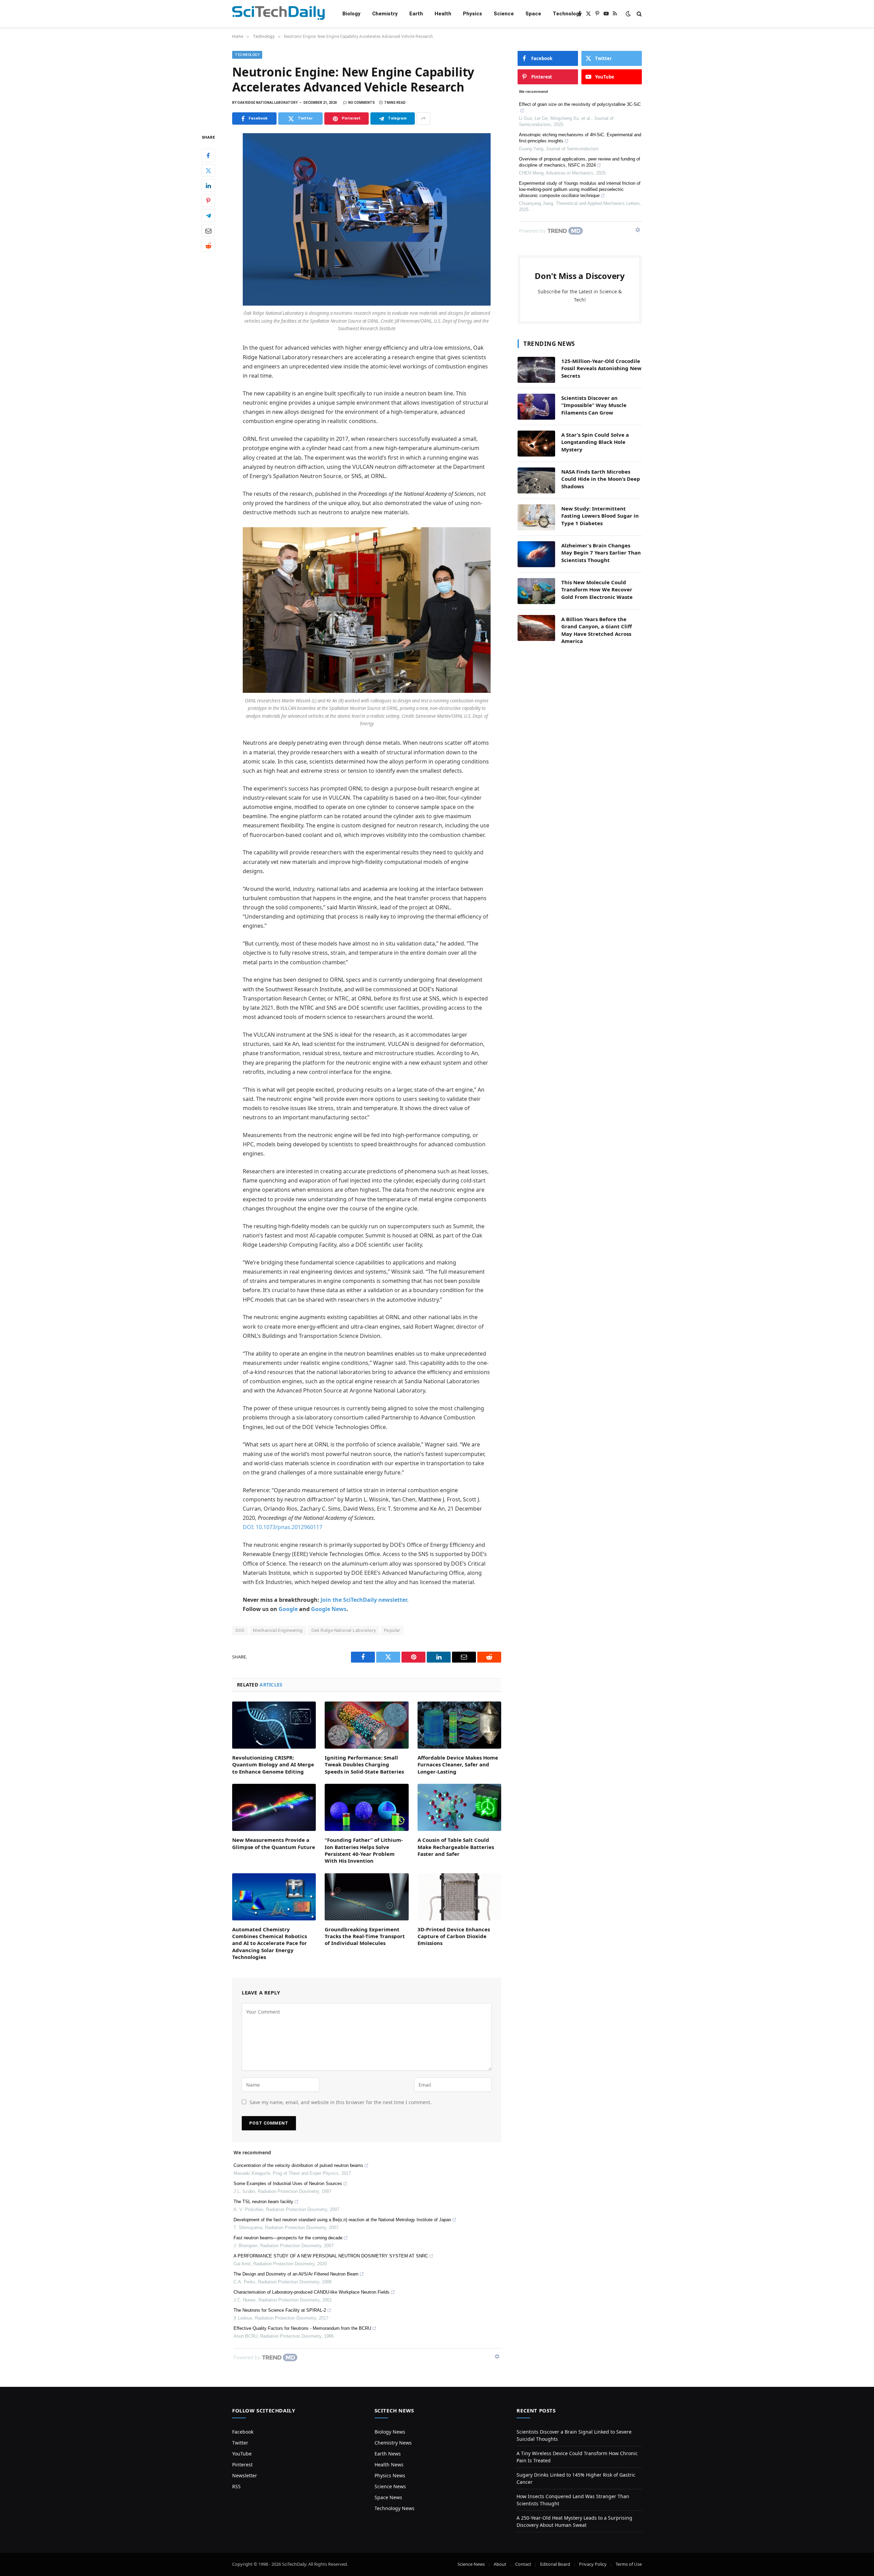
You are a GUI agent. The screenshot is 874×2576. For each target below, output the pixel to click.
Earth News (388, 2454)
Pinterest (242, 2465)
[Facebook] (208, 156)
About (500, 2564)
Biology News (390, 2432)
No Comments (362, 103)
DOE (240, 1630)
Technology (567, 14)
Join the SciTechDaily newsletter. (365, 1600)
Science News (390, 2486)
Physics (473, 14)
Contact (523, 2564)
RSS (236, 2486)
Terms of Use (629, 2564)
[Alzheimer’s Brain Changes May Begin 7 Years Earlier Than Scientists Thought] (536, 554)
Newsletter (245, 2475)
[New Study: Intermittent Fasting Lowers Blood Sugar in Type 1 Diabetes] (536, 517)
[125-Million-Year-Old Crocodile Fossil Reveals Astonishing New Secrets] (536, 370)
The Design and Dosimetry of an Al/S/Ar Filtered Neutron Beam (296, 2274)
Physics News (390, 2475)
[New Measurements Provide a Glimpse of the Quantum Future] (274, 1807)
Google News (329, 1609)
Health (443, 14)
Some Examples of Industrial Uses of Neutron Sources (288, 2183)
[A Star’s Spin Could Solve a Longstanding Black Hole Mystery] (536, 444)
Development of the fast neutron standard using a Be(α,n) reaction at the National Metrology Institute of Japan (342, 2220)
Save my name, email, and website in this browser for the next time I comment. (341, 2102)
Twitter (240, 2443)
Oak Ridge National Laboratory (343, 1630)
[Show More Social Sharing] (423, 118)
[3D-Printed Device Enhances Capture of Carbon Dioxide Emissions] (459, 1897)
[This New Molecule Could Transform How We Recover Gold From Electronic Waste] (536, 591)
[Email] (208, 231)
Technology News (394, 2508)
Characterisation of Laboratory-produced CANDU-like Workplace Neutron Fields (312, 2292)
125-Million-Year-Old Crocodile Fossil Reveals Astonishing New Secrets (601, 368)
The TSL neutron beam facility (263, 2202)
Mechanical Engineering (278, 1630)
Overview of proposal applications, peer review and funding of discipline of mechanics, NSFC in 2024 (580, 162)
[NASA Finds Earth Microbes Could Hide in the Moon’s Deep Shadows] (536, 480)
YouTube (242, 2454)
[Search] (639, 14)
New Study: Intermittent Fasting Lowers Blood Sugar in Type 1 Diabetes (600, 516)
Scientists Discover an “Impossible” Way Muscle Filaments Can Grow (594, 405)
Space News (388, 2497)
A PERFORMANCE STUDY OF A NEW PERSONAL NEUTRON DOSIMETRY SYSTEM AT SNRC (331, 2256)
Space (533, 14)
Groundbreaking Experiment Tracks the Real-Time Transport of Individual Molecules (365, 1936)
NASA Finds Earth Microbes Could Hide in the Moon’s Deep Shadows (601, 479)
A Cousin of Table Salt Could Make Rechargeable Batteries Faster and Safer (456, 1847)
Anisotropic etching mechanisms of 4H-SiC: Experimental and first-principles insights (580, 138)
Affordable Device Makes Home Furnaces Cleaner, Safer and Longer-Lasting (458, 1765)
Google (288, 1609)
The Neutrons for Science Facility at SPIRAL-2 (280, 2310)
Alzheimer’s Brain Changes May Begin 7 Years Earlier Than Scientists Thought (601, 553)
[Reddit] (208, 246)
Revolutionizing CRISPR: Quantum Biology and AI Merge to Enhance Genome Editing (273, 1765)
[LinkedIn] (208, 186)
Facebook (243, 2432)
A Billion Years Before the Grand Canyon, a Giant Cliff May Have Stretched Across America (597, 630)
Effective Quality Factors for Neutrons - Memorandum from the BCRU (302, 2328)
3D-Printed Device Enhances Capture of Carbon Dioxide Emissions (454, 1936)
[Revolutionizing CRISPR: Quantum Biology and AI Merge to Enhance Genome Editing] (274, 1725)
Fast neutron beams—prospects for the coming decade (288, 2238)
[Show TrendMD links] (497, 2356)
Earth (416, 14)
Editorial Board (555, 2564)
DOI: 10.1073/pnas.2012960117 (283, 1527)
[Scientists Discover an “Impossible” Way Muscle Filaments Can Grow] (536, 407)
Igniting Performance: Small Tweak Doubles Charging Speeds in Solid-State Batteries (364, 1765)
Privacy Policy (593, 2564)
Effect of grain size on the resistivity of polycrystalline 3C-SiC (580, 104)
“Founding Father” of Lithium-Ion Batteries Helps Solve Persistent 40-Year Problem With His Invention (364, 1850)
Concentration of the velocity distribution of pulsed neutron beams (298, 2165)
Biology (351, 14)
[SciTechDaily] (278, 14)
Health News (389, 2465)
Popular (392, 1630)
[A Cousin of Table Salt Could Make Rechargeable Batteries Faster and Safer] (459, 1807)
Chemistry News (393, 2443)
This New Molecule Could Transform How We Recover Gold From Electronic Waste (597, 590)
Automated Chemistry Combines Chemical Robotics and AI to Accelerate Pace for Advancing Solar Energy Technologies (270, 1943)
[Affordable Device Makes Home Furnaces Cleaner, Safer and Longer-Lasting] (459, 1725)
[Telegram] (208, 216)
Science (504, 14)
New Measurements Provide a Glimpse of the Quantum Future (274, 1843)
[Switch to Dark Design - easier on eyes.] (628, 14)
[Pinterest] (208, 201)
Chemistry (385, 14)
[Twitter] (208, 171)
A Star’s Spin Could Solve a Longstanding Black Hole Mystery (595, 442)
